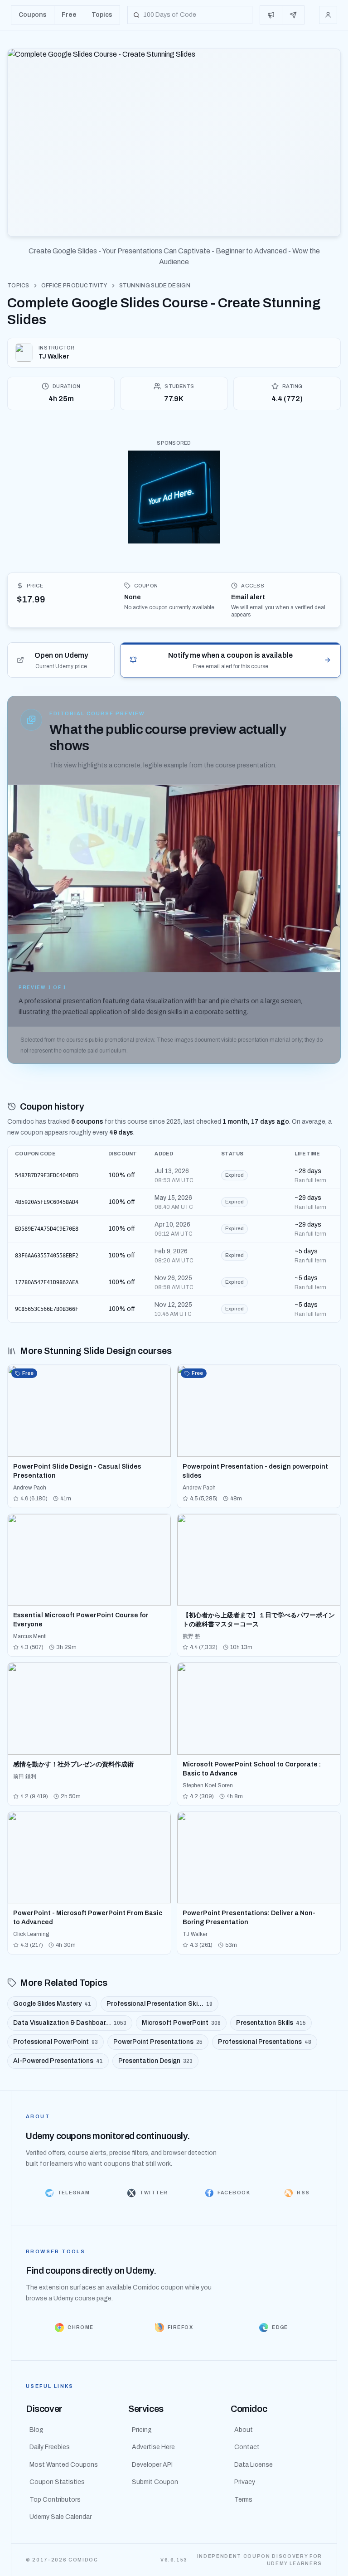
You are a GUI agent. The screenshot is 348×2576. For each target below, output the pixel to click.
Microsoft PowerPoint (181, 2023)
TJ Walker (54, 357)
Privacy (245, 2482)
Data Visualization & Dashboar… (70, 2023)
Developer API (152, 2465)
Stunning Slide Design (155, 286)
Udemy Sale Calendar (60, 2517)
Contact (247, 2447)
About (244, 2430)
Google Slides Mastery (52, 2004)
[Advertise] (271, 15)
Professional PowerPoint (56, 2042)
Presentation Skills (271, 2023)
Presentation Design (155, 2061)
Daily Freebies (50, 2447)
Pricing (142, 2430)
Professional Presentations (265, 2042)
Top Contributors (55, 2500)
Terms (243, 2500)
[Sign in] (328, 15)
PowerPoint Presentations (158, 2042)
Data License (254, 2465)
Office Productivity (74, 286)
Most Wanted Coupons (64, 2465)
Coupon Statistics (57, 2482)
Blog (36, 2430)
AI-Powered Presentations (58, 2061)
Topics (18, 286)
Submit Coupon (155, 2482)
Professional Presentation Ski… (159, 2004)
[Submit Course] (293, 15)
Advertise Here (153, 2447)
